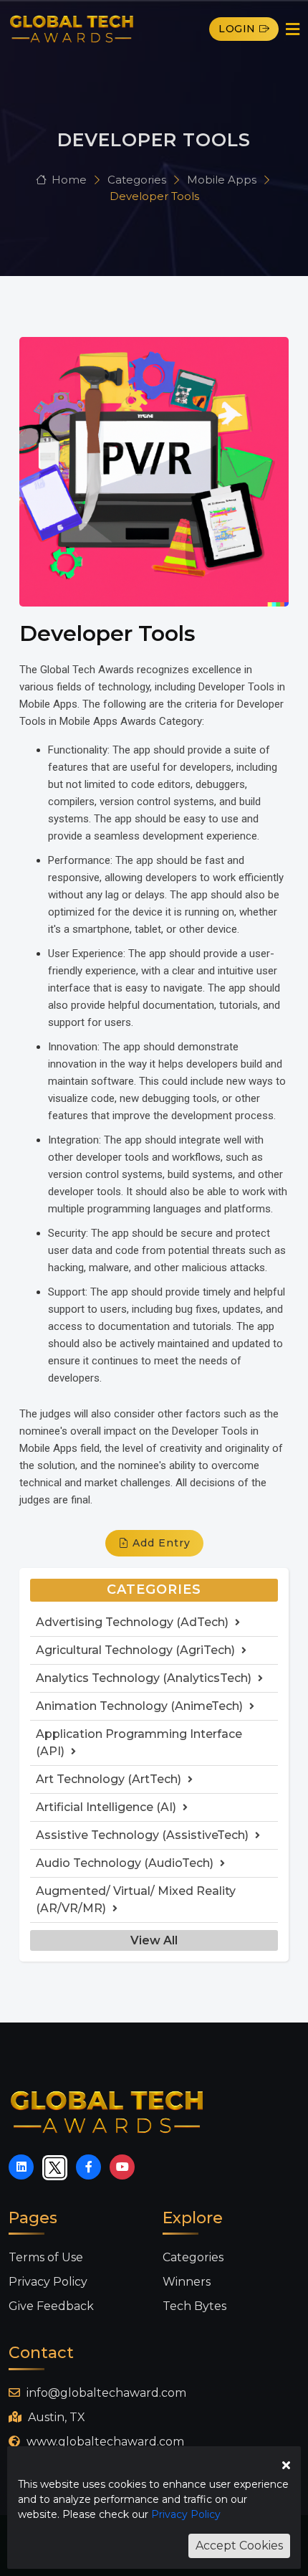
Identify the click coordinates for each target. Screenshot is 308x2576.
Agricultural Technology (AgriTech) (137, 1650)
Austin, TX (55, 2417)
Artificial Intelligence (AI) (107, 1807)
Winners (187, 2282)
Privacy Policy (48, 2282)
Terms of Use (46, 2257)
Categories (138, 180)
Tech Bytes (194, 2306)
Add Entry (160, 1543)
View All (154, 1940)
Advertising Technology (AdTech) (134, 1622)
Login (237, 29)
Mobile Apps (223, 180)
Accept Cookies (239, 2546)
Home (69, 180)
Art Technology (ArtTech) (110, 1779)
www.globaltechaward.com (104, 2442)
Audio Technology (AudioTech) (126, 1863)
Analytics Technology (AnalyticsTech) (145, 1678)
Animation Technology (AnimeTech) (141, 1706)
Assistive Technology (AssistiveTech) (144, 1835)
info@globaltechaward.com (105, 2393)
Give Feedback (51, 2306)
